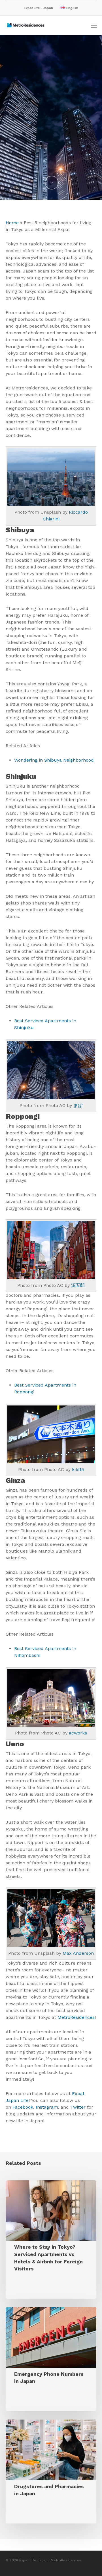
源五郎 (78, 1285)
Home (12, 223)
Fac (16, 2107)
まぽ (78, 1105)
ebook (27, 2107)
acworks (78, 1733)
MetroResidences (76, 2017)
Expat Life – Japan (38, 8)
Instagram (47, 2107)
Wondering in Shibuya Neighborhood (54, 760)
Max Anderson (78, 1953)
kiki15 (77, 1469)
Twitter (78, 2107)
